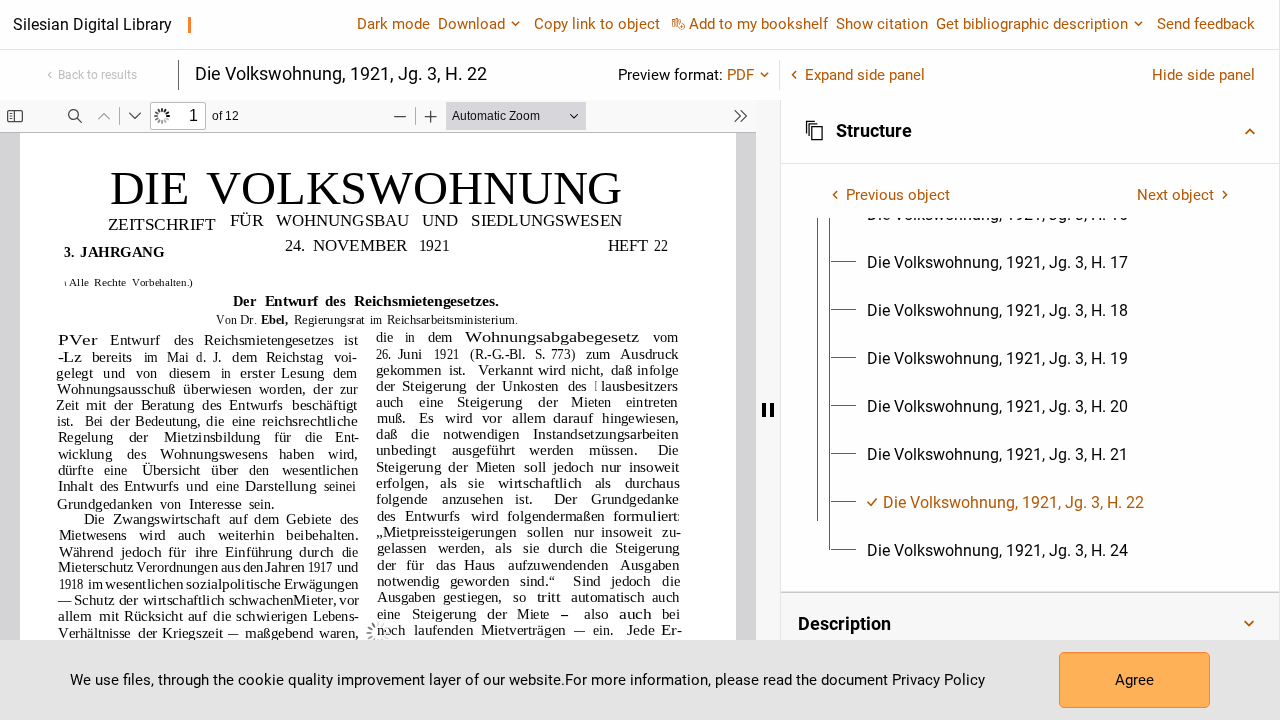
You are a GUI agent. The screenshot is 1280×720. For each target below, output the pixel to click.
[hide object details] (768, 410)
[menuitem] (997, 263)
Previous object (898, 195)
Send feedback (1206, 24)
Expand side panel (865, 75)
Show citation (882, 24)
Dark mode (393, 24)
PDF (740, 75)
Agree (1134, 680)
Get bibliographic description (1032, 24)
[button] (1030, 131)
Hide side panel (1203, 75)
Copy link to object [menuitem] (597, 24)
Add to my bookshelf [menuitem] (758, 24)
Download (471, 24)
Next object (1175, 195)
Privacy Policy (938, 680)
